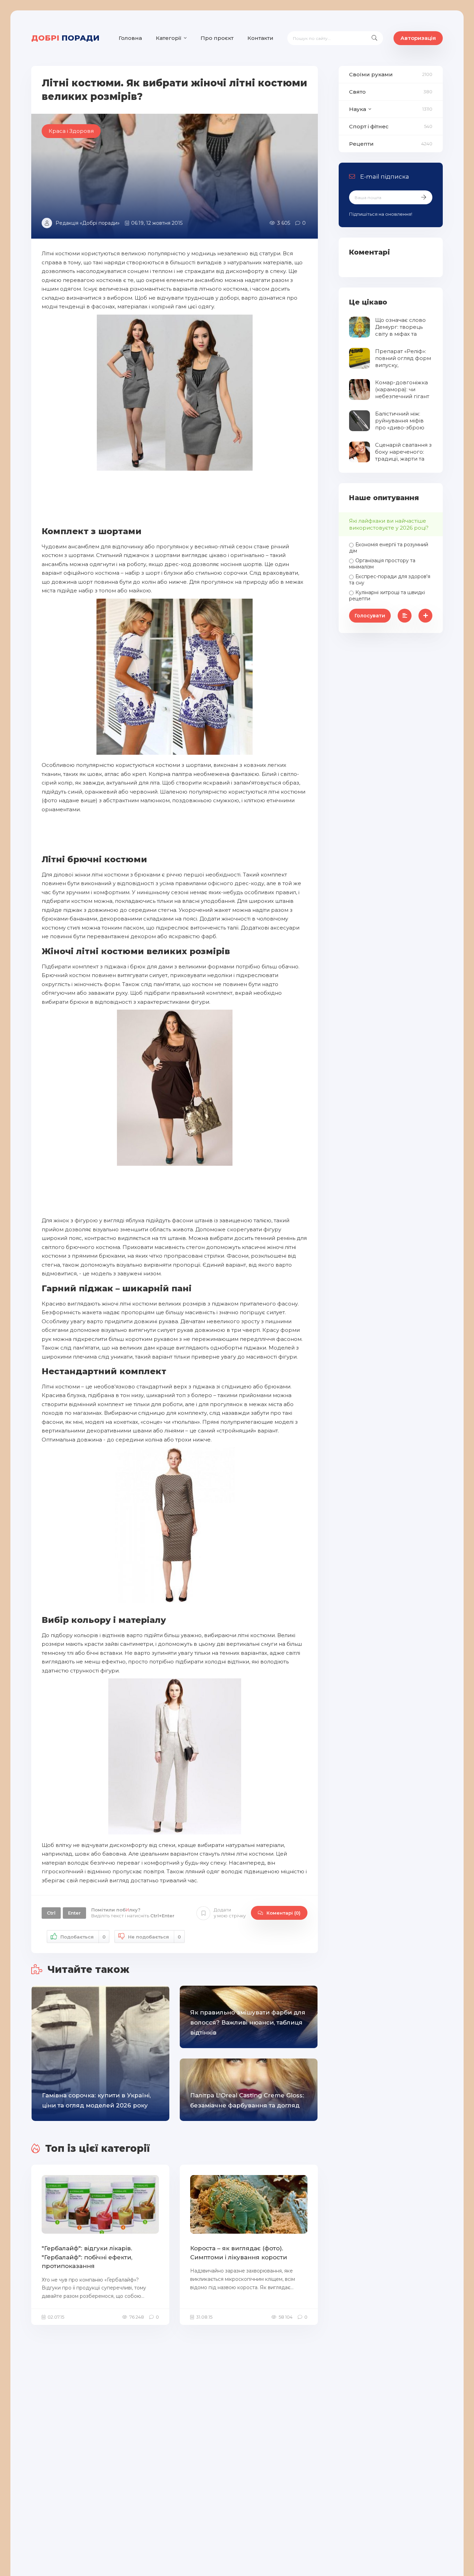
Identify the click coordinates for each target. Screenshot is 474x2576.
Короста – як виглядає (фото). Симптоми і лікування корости (239, 2253)
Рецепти (361, 144)
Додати (230, 1913)
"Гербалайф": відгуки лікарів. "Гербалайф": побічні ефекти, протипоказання (87, 2257)
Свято (357, 92)
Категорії (169, 38)
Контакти (260, 38)
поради (65, 38)
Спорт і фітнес (369, 126)
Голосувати (370, 616)
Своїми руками (371, 74)
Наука (358, 109)
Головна (130, 38)
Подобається (83, 1937)
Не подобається (154, 1937)
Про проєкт (217, 38)
